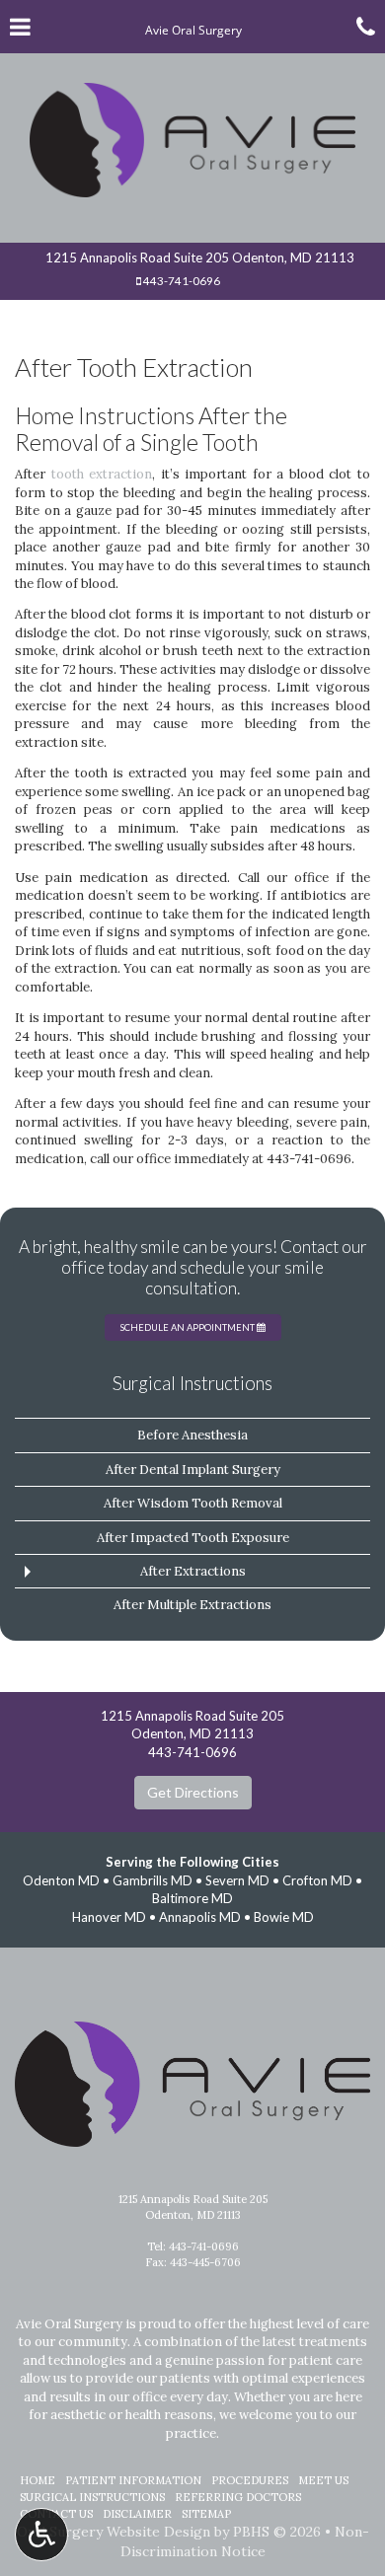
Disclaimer (137, 2514)
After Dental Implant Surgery (193, 1470)
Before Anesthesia (192, 1435)
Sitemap (206, 2514)
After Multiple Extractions (192, 1605)
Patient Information (133, 2480)
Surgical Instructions (192, 1383)
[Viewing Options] (41, 2535)
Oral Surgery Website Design (114, 2532)
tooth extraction (102, 474)
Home (38, 2480)
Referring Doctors (238, 2497)
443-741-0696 (182, 281)
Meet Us (323, 2480)
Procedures (250, 2480)
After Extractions (193, 1571)
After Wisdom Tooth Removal (193, 1503)
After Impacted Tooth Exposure (193, 1538)
